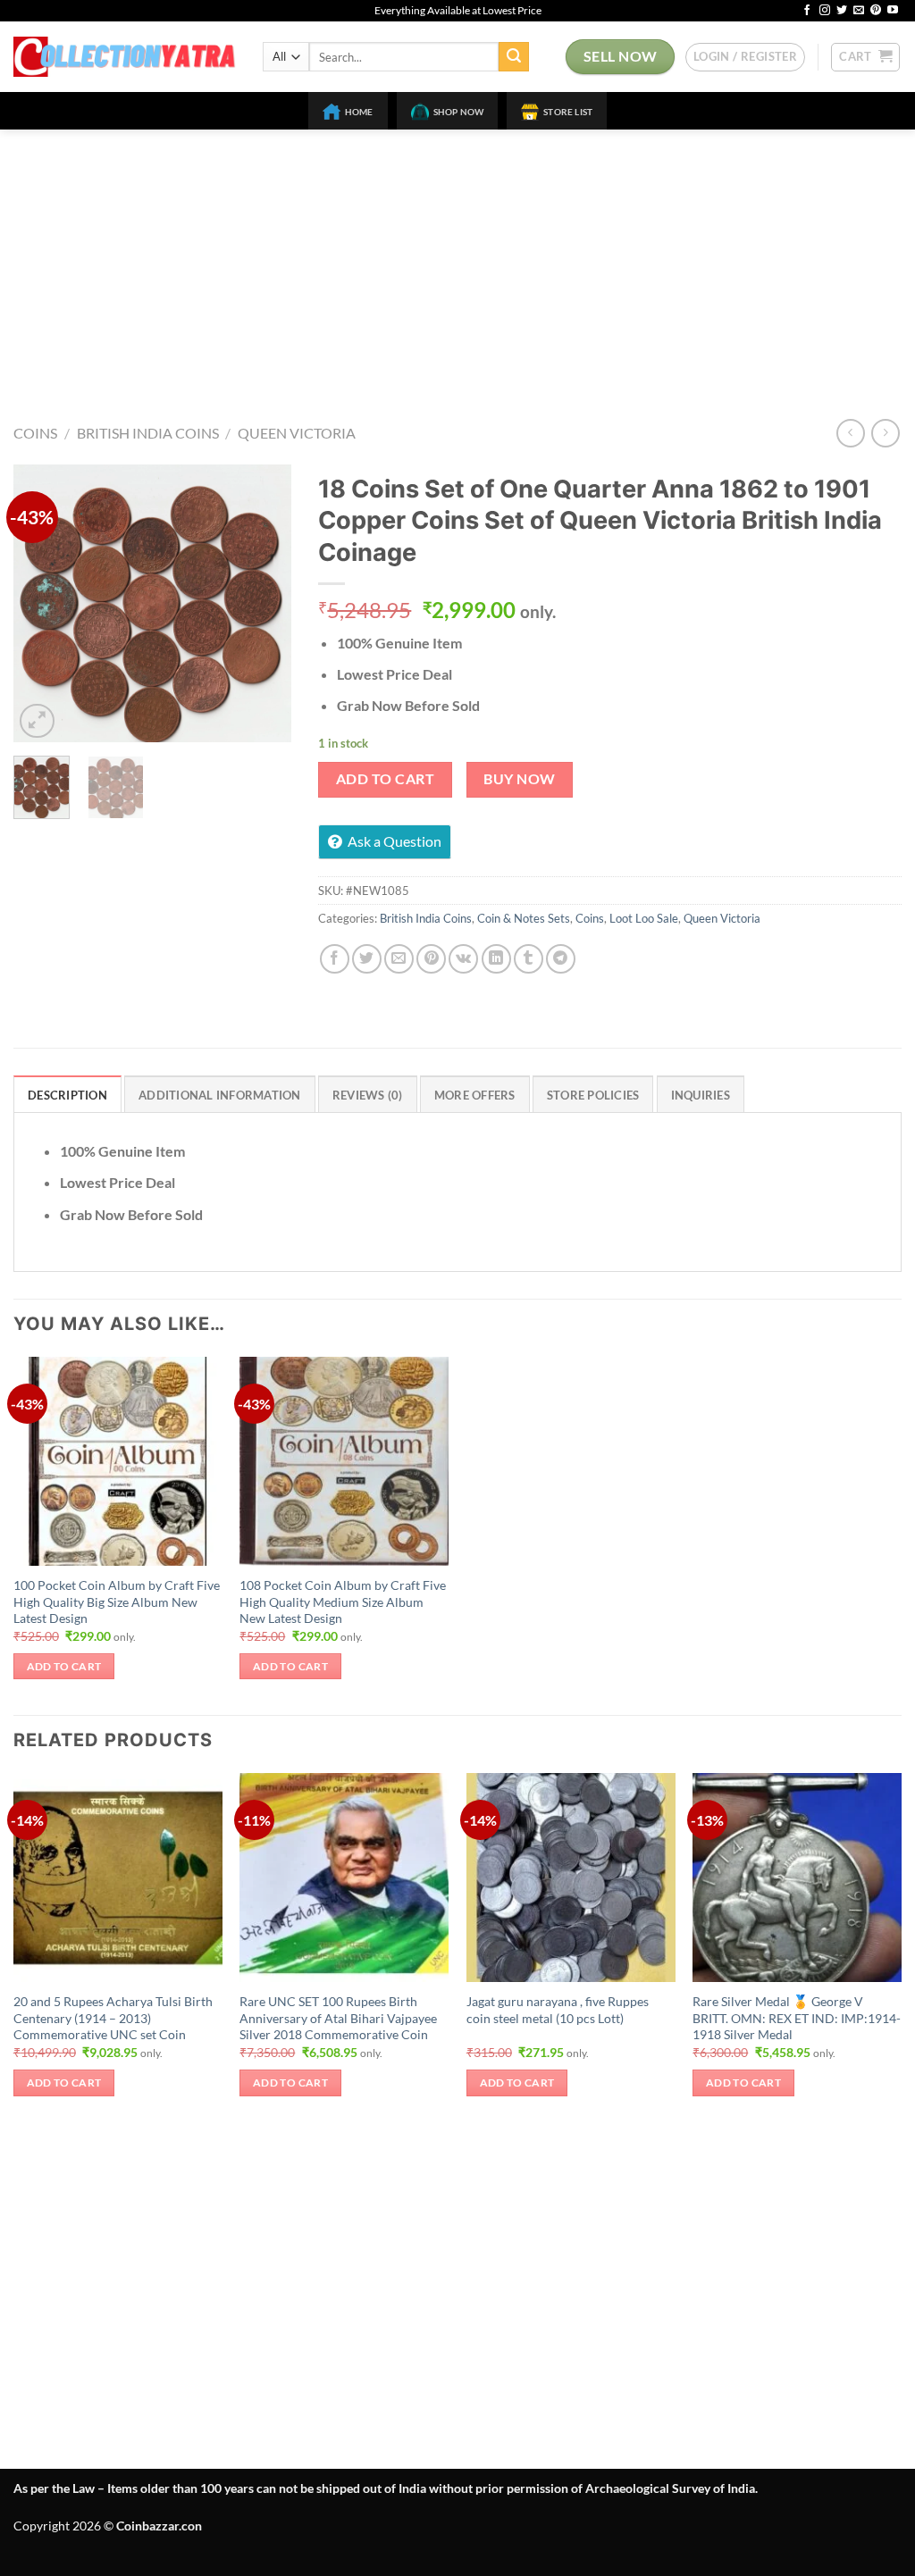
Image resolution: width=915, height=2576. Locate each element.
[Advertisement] (457, 263)
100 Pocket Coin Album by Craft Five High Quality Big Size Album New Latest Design (117, 1602)
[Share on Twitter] (367, 959)
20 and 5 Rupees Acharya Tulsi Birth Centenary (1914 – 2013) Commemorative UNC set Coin (113, 2018)
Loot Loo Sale (644, 918)
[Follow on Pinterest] (876, 11)
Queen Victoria (297, 433)
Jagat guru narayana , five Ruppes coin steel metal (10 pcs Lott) (558, 2010)
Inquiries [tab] (701, 1095)
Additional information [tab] (220, 1095)
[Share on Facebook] (335, 959)
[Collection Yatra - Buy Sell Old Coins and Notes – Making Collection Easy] (125, 57)
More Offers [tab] (475, 1095)
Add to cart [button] (64, 1666)
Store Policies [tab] (593, 1095)
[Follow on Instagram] (825, 11)
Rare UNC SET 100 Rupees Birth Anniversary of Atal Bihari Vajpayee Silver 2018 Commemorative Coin (338, 2018)
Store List (568, 112)
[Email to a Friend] (399, 959)
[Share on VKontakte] (463, 959)
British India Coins (148, 433)
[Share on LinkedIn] (496, 959)
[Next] (264, 604)
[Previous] (41, 604)
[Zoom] (37, 721)
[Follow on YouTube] (893, 11)
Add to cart (385, 779)
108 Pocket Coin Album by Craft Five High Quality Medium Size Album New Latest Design (343, 1602)
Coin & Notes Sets (524, 918)
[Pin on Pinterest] (431, 959)
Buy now (519, 779)
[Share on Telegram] (561, 959)
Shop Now (459, 112)
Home (359, 112)
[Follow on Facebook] (807, 11)
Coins (35, 433)
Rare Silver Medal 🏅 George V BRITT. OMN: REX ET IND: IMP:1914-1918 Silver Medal (797, 2018)
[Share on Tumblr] (529, 959)
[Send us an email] (859, 11)
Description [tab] (67, 1095)
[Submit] (514, 57)
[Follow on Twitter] (842, 11)
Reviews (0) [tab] (368, 1095)
